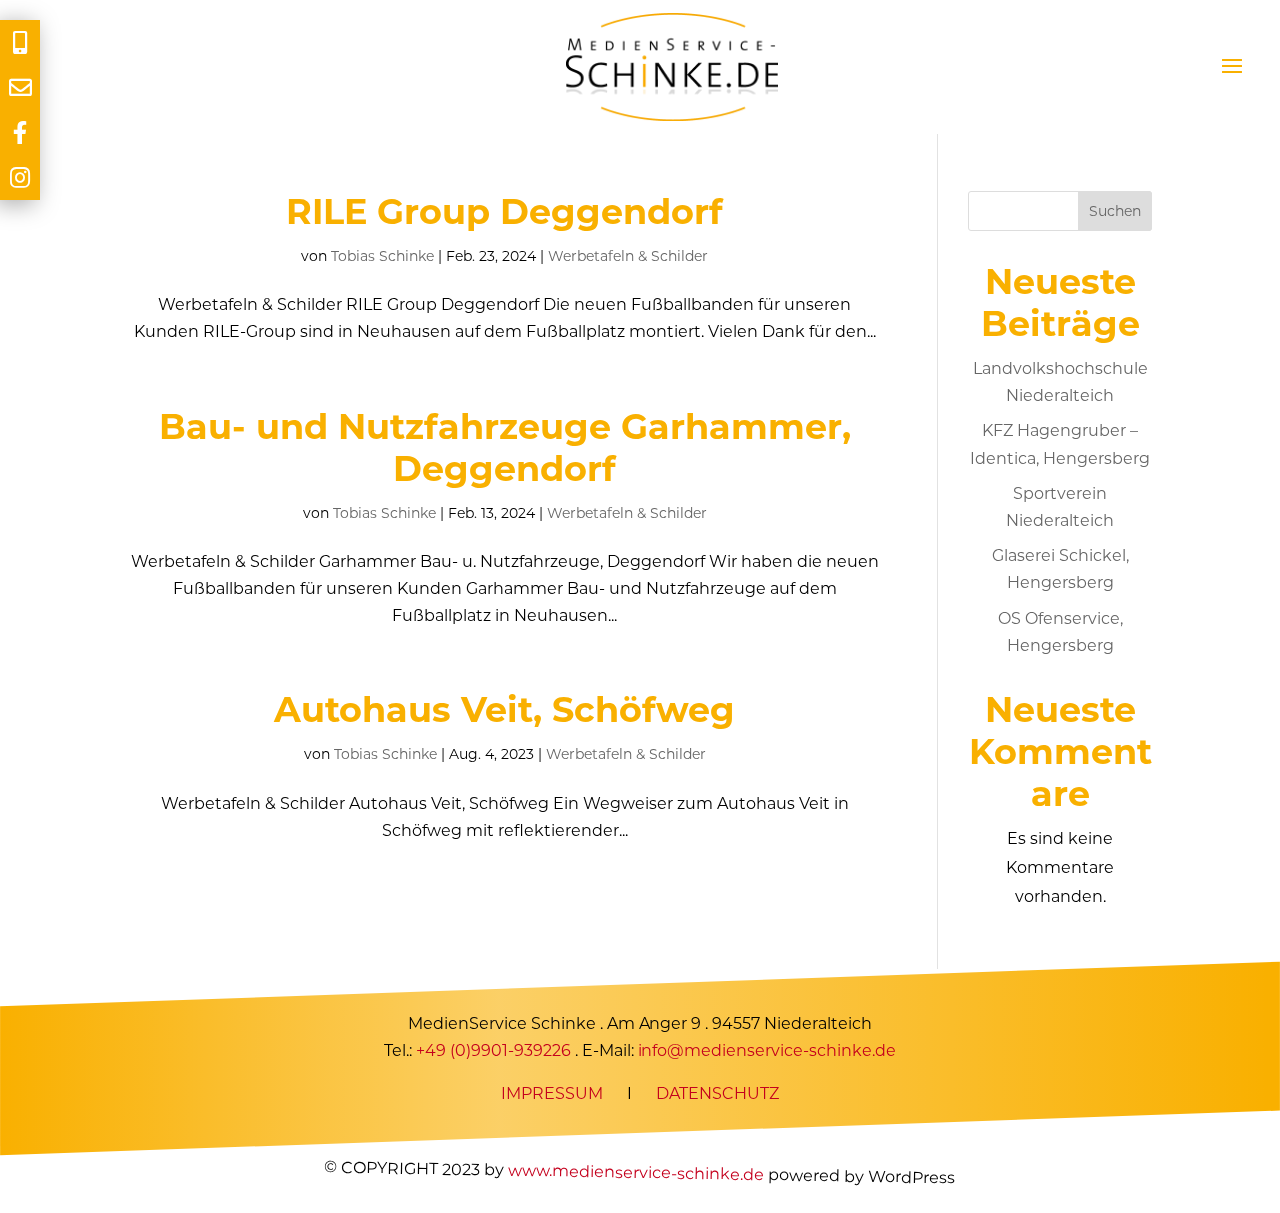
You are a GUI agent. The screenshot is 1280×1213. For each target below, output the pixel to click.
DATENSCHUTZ (717, 1093)
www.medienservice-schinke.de (636, 1172)
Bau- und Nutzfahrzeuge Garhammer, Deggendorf (505, 447)
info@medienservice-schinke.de (767, 1050)
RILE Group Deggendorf (504, 211)
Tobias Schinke (382, 256)
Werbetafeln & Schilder (628, 256)
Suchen (1115, 211)
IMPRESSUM (552, 1093)
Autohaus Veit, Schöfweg (504, 709)
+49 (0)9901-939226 (493, 1050)
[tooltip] (20, 42)
